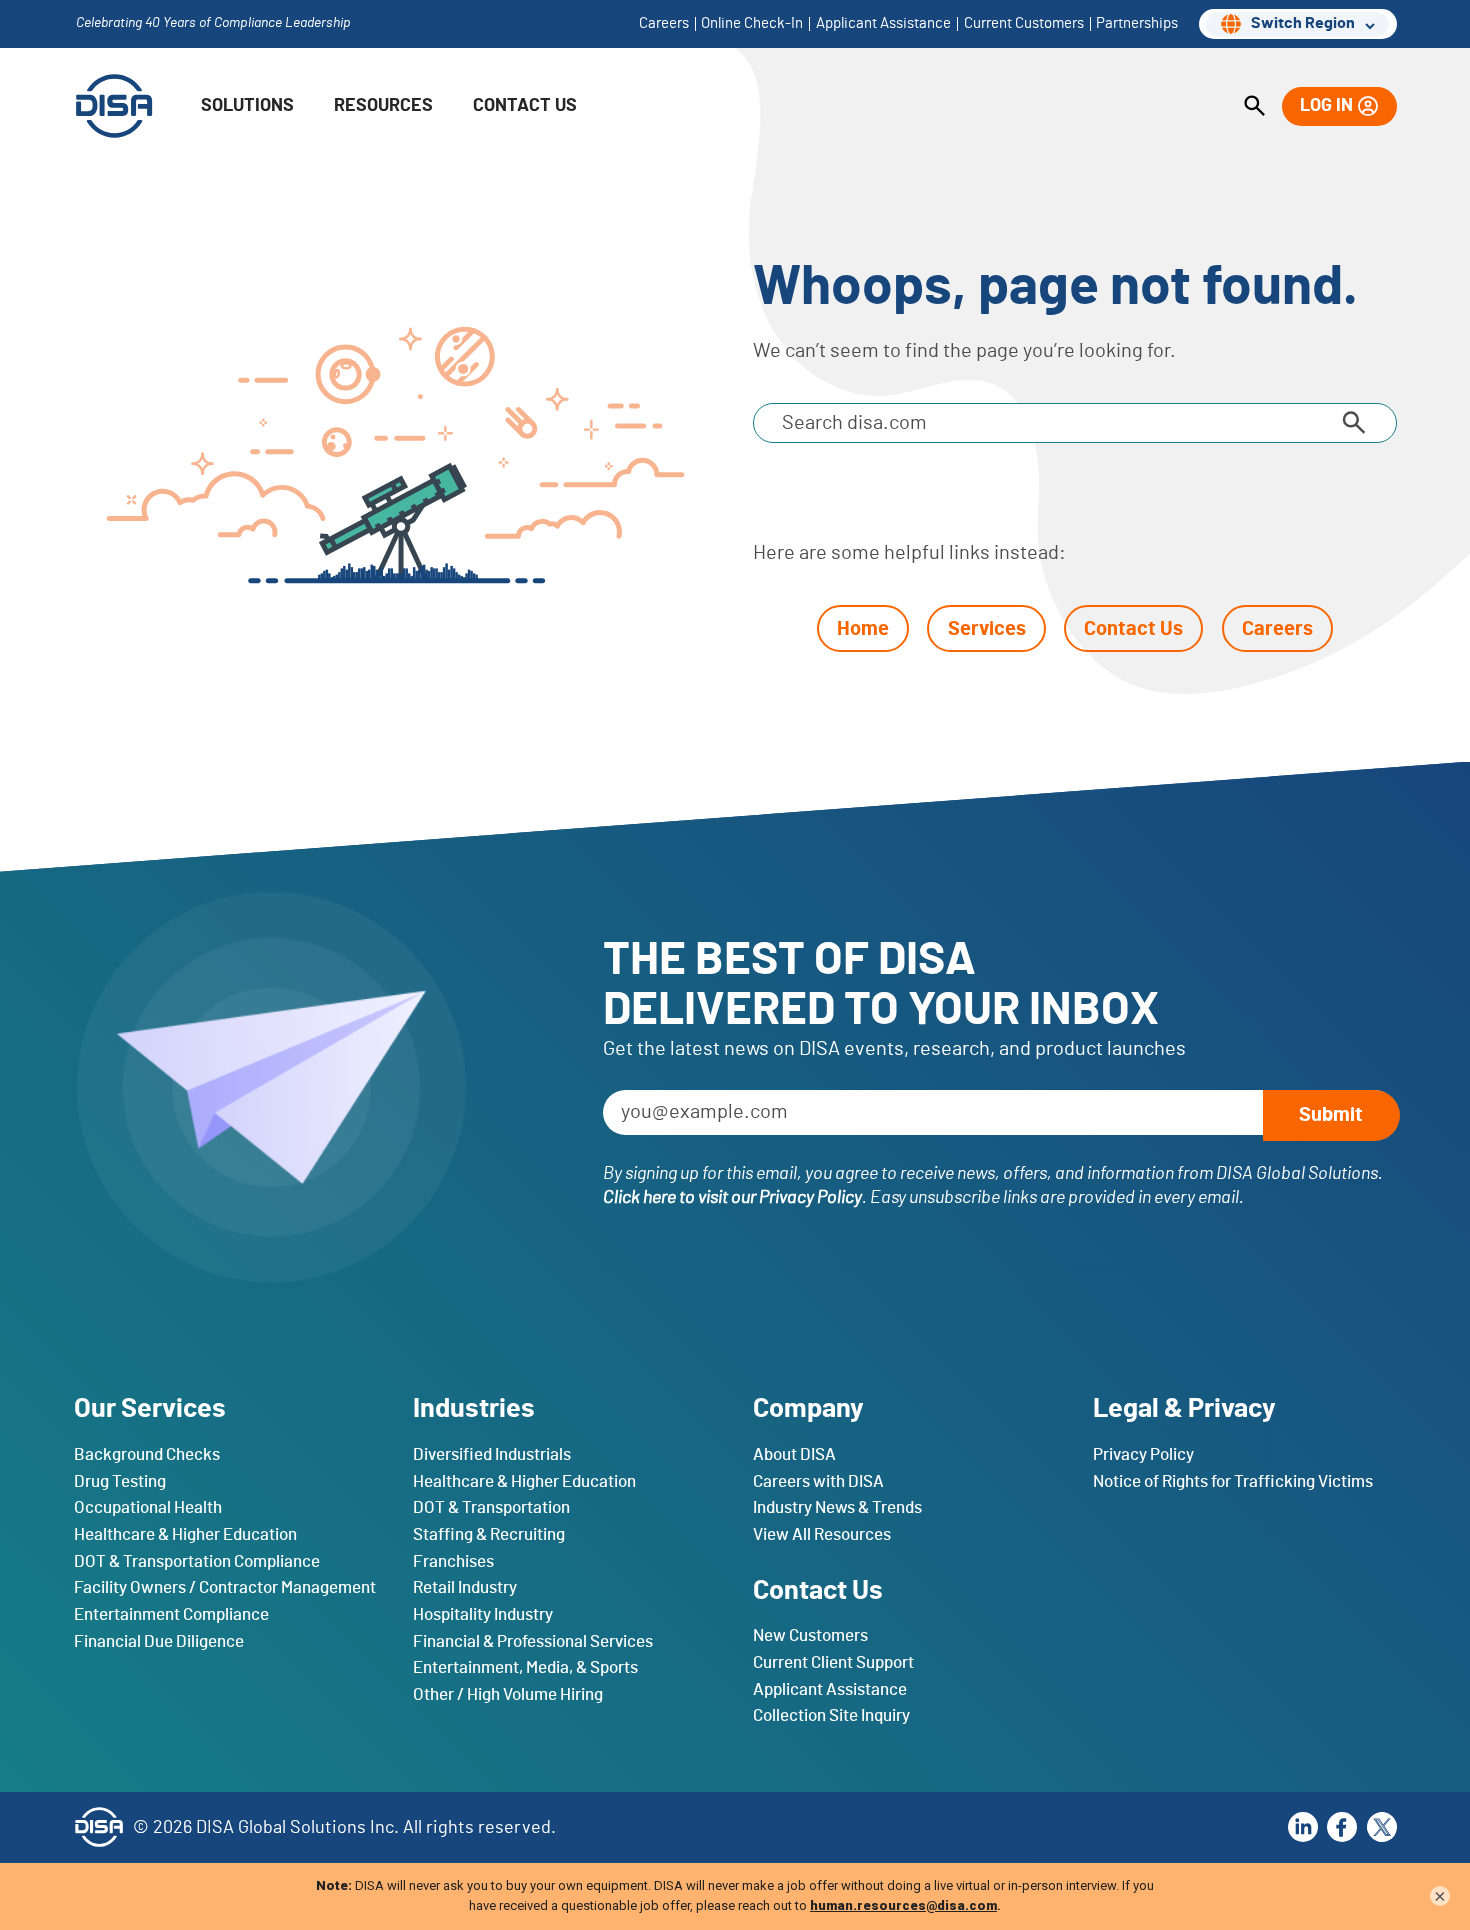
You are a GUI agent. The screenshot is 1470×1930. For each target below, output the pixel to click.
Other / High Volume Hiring (508, 1693)
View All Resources (822, 1534)
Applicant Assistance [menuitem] (883, 24)
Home (863, 629)
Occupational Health (148, 1507)
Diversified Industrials (492, 1454)
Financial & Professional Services (533, 1640)
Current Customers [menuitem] (1024, 24)
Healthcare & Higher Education (185, 1534)
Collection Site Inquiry (831, 1715)
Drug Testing (120, 1480)
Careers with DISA (818, 1480)
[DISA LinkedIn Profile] (1303, 1827)
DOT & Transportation (491, 1507)
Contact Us (1133, 629)
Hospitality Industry (483, 1613)
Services (987, 629)
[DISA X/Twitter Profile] (1382, 1827)
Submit (1331, 1115)
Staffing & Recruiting (489, 1534)
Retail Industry (465, 1587)
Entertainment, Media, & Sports (525, 1667)
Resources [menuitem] (383, 106)
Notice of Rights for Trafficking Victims (1233, 1480)
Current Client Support (833, 1662)
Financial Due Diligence (159, 1640)
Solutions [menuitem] (247, 106)
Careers (1277, 629)
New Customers (810, 1635)
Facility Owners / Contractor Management (225, 1587)
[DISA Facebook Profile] (1342, 1827)
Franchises (453, 1560)
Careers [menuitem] (664, 24)
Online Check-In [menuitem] (752, 24)
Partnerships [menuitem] (1137, 24)
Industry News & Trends (837, 1507)
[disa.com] (114, 106)
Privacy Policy (1143, 1454)
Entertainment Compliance (171, 1613)
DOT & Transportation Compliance (197, 1560)
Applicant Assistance (830, 1688)
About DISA (794, 1454)
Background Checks (147, 1454)
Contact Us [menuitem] (525, 106)
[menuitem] (1254, 106)
